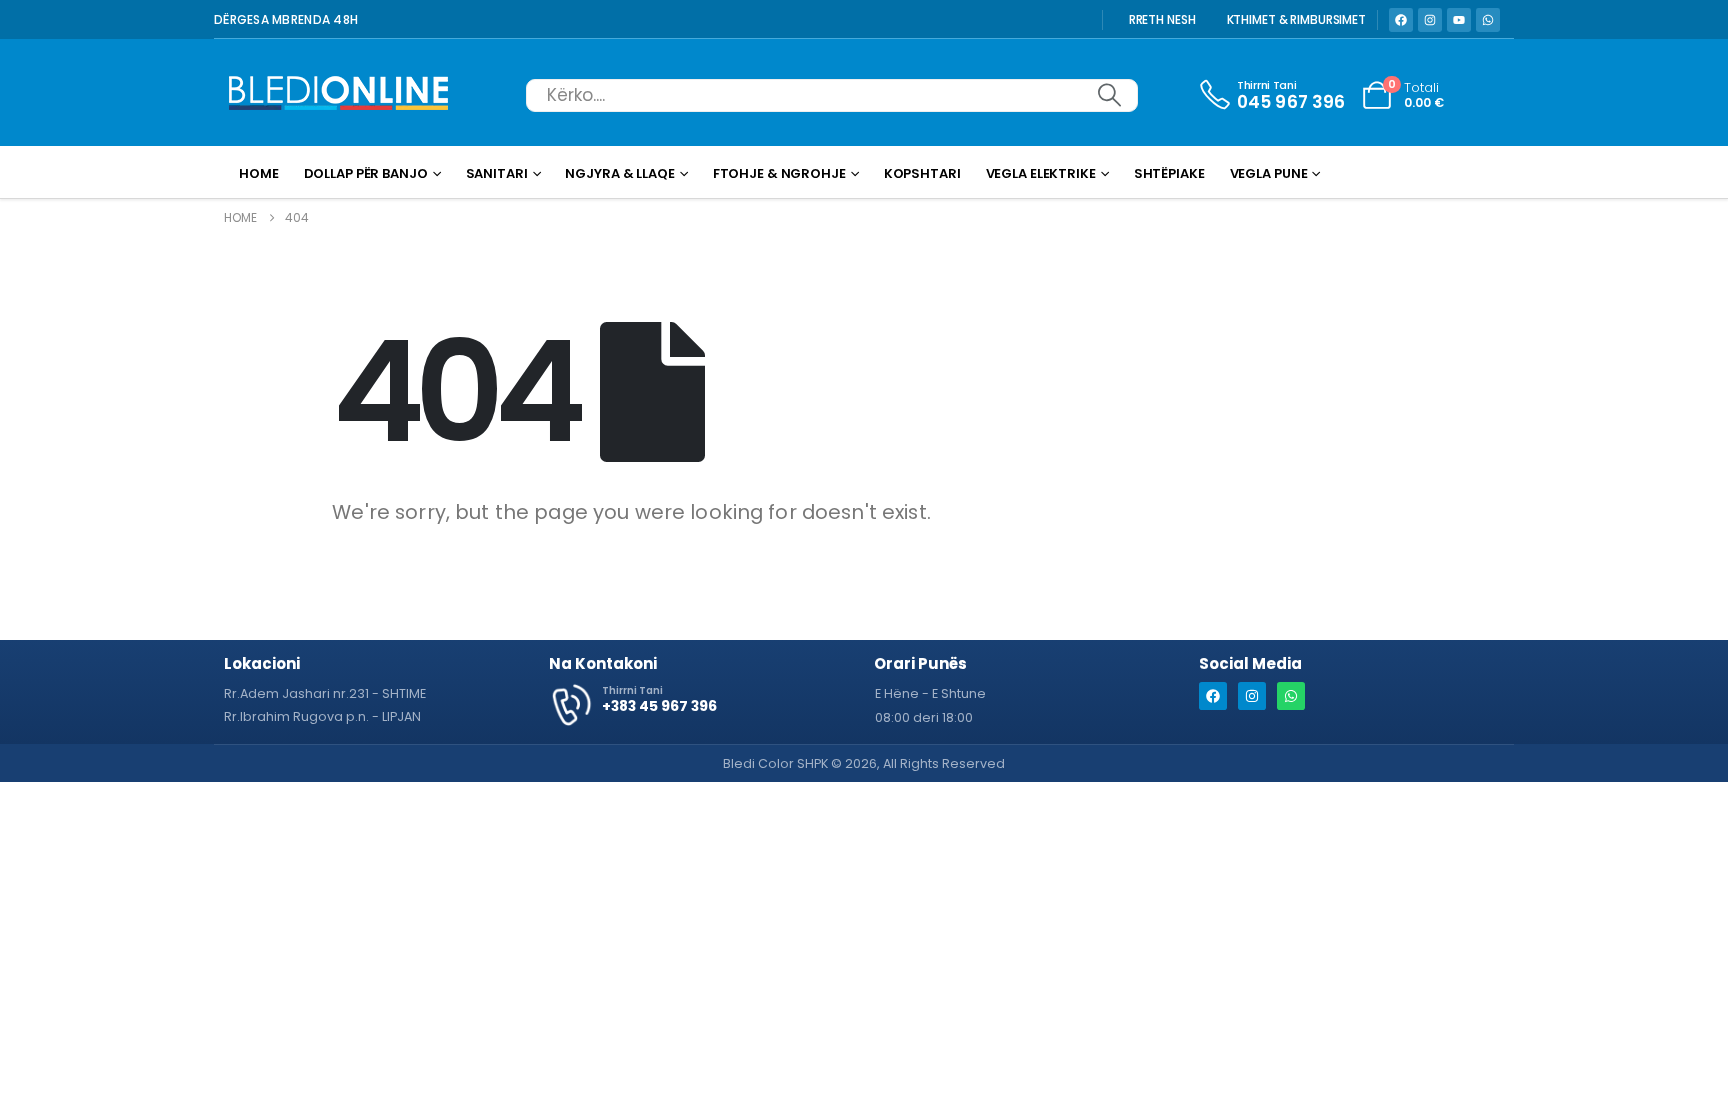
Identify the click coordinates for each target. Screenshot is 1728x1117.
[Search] (1109, 95)
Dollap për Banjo (366, 173)
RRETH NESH (1162, 20)
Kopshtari (922, 173)
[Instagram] (1430, 20)
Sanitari (497, 173)
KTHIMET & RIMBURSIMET (1296, 20)
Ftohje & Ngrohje (779, 173)
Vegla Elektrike (1041, 173)
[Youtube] (1459, 20)
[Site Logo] (339, 95)
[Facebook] (1401, 20)
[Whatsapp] (1488, 20)
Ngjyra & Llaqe (619, 173)
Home (259, 173)
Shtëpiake (1169, 173)
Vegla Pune (1269, 173)
